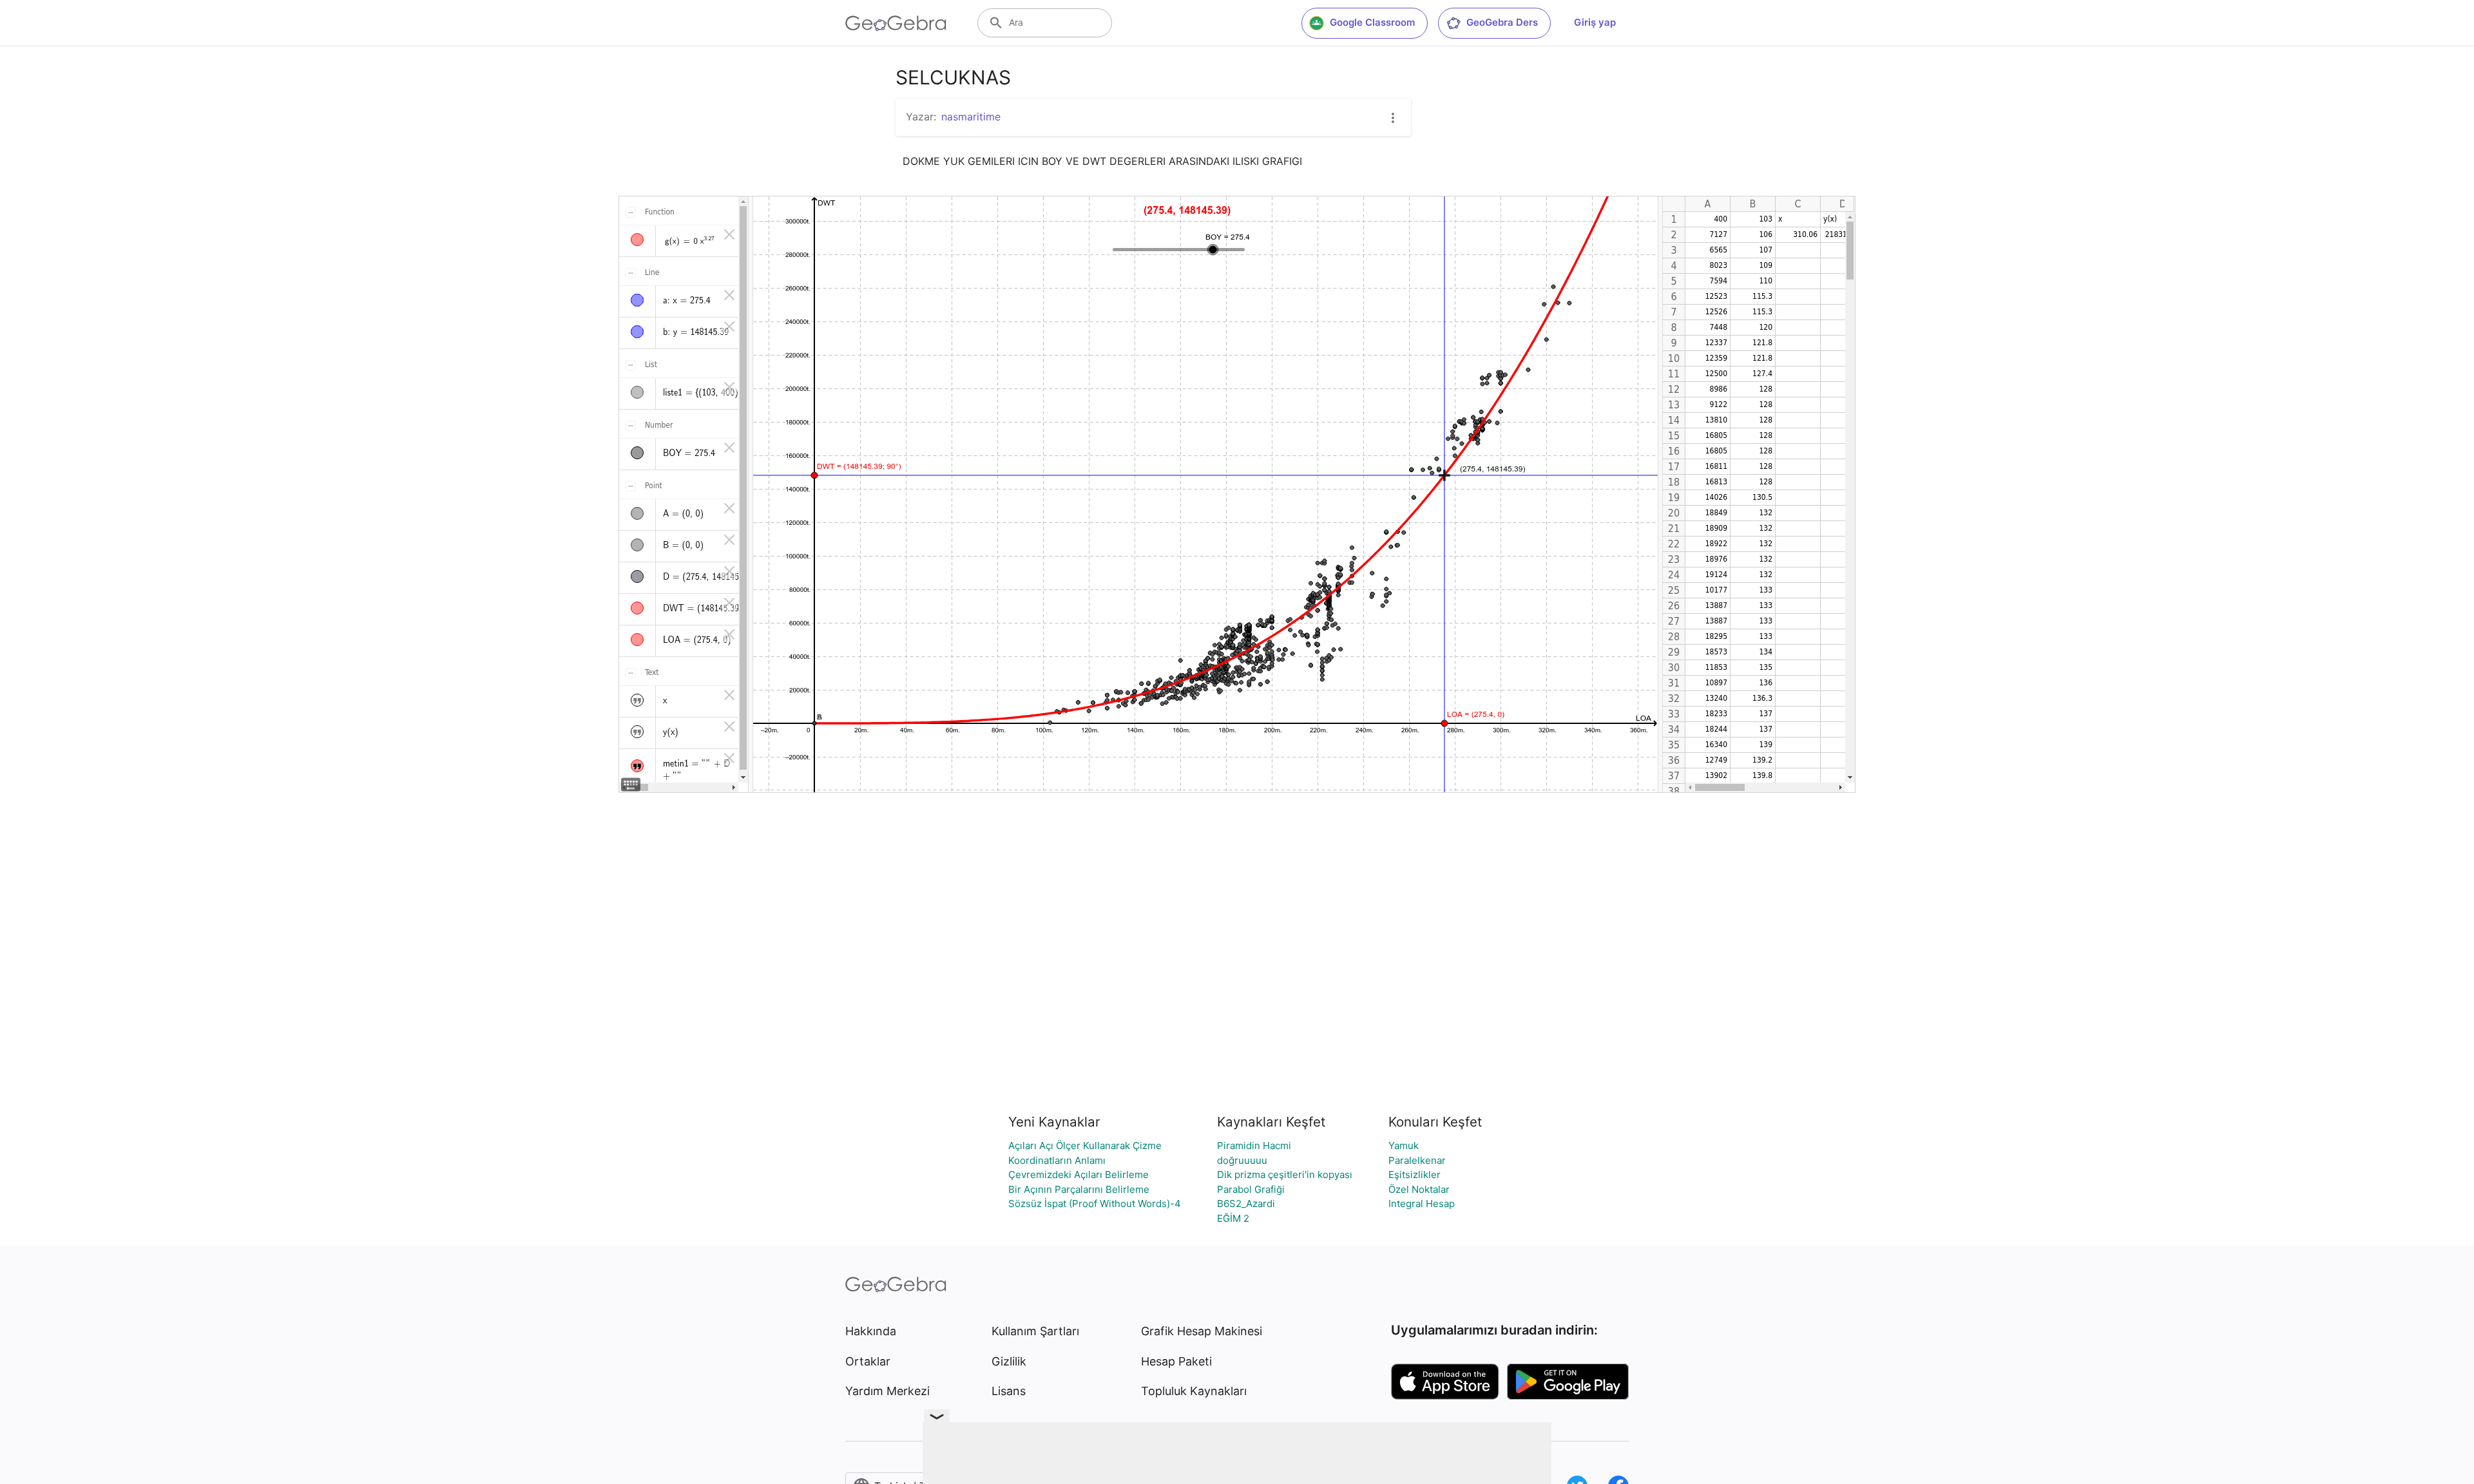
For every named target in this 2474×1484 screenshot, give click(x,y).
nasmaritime (971, 117)
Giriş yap (1595, 22)
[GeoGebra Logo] (896, 23)
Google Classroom (1372, 22)
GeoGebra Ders (1502, 22)
